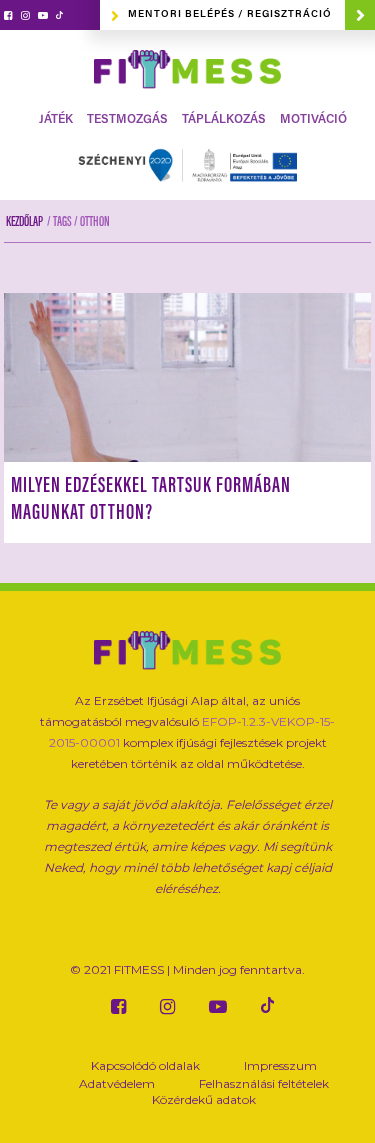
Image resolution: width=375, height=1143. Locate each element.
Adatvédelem (117, 1083)
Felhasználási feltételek (264, 1083)
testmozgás (127, 120)
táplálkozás (224, 120)
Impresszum (280, 1065)
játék (56, 120)
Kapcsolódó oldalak (145, 1065)
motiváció (313, 120)
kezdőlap (24, 223)
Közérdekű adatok (204, 1099)
